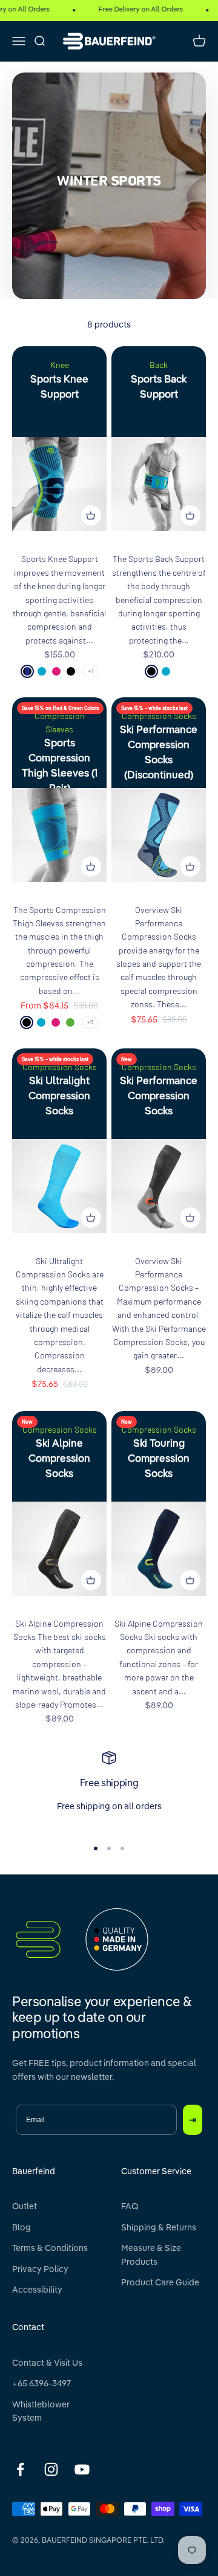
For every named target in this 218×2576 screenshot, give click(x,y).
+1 (90, 671)
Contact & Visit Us (47, 2363)
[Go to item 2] (109, 1848)
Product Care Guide (160, 2283)
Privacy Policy (40, 2270)
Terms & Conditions (50, 2248)
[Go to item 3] (122, 1848)
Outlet (25, 2207)
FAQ (130, 2207)
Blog (21, 2228)
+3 (90, 1022)
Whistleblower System (41, 2412)
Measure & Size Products (151, 2255)
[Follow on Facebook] (20, 2469)
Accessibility (37, 2290)
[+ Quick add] (91, 515)
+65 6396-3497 (41, 2384)
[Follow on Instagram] (51, 2469)
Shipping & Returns (159, 2228)
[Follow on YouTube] (82, 2469)
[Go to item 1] (96, 1848)
